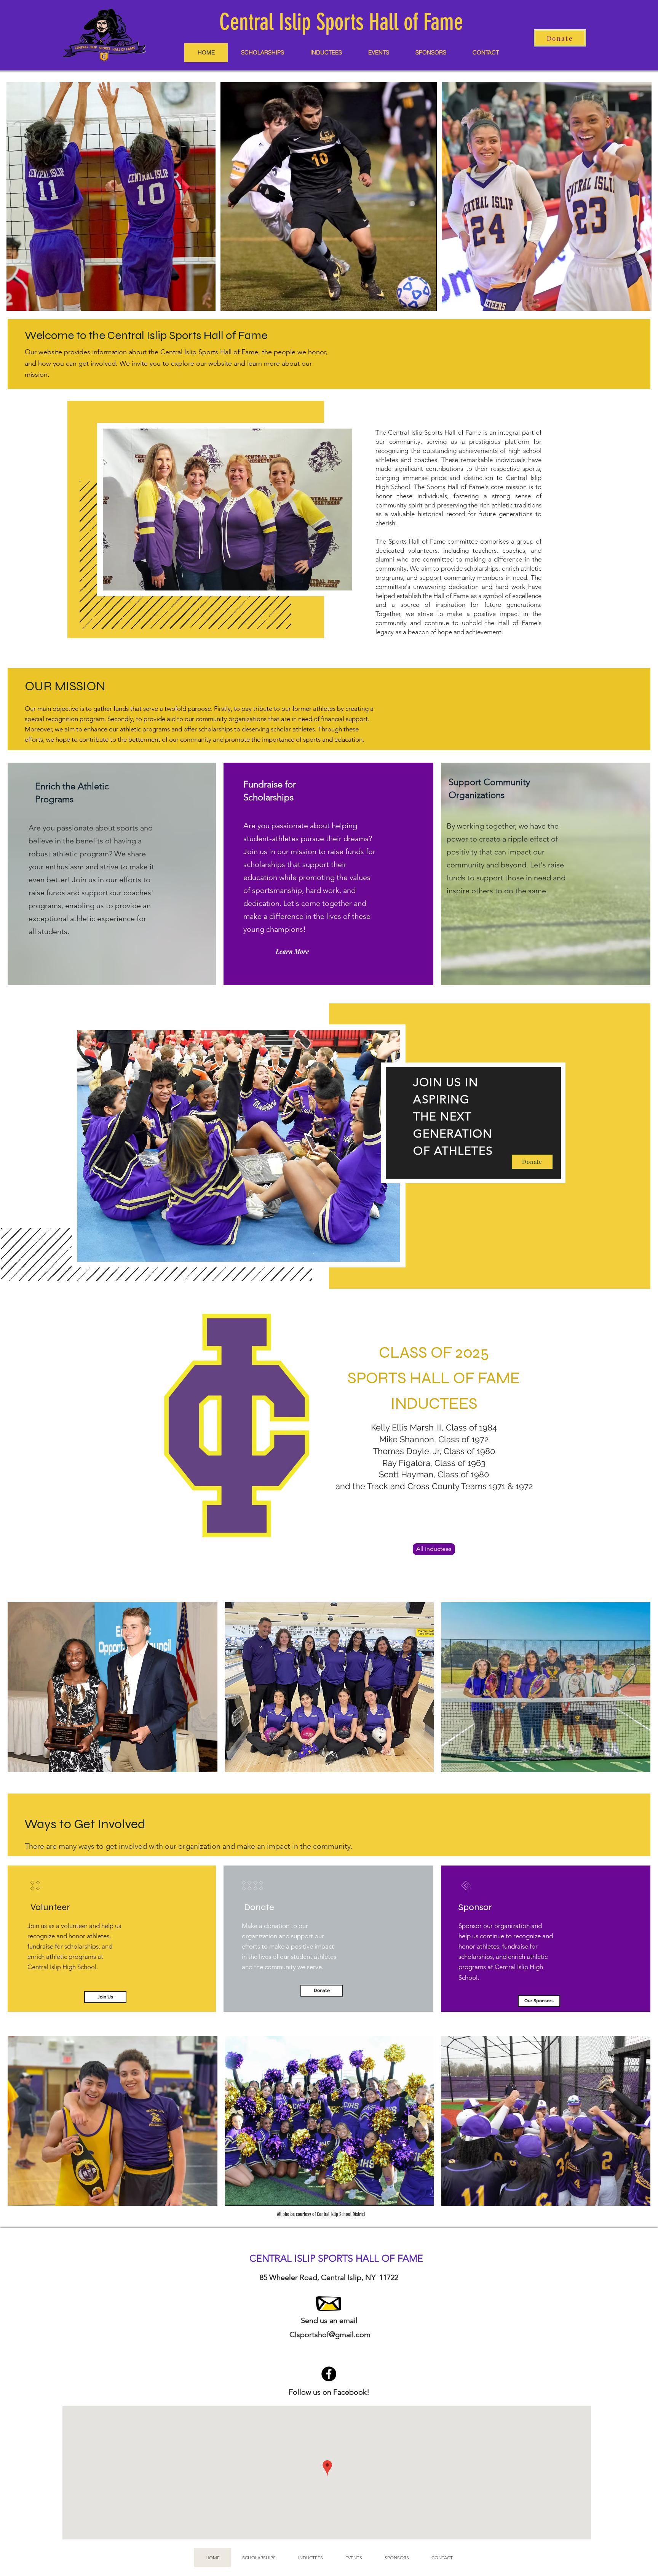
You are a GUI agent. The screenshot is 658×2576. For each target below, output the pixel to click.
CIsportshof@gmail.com (330, 2334)
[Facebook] (329, 2374)
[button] (486, 53)
